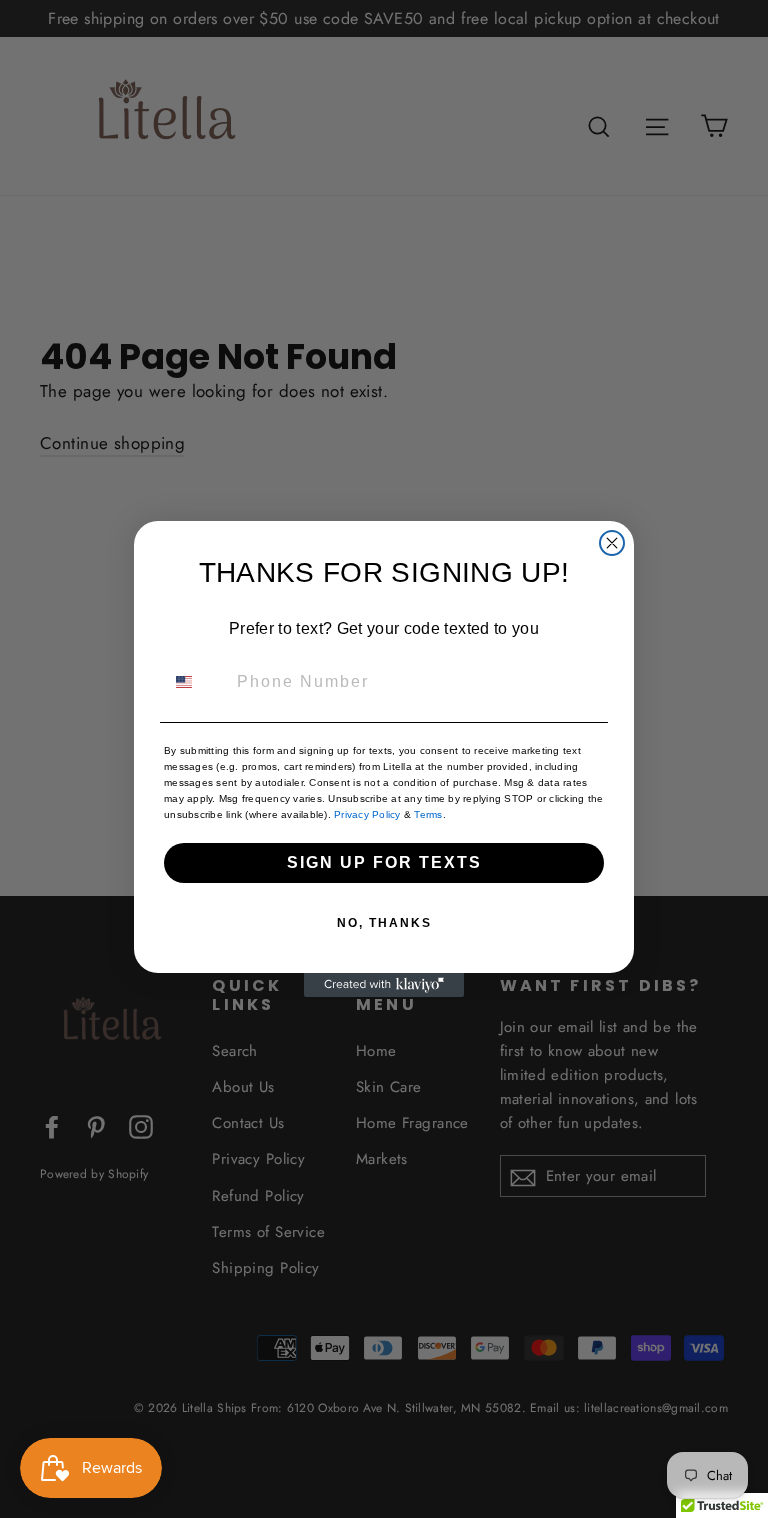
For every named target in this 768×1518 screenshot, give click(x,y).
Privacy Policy (367, 814)
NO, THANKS (384, 923)
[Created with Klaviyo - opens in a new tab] (384, 985)
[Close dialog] (612, 543)
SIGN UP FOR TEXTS (384, 862)
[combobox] (196, 682)
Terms (427, 814)
